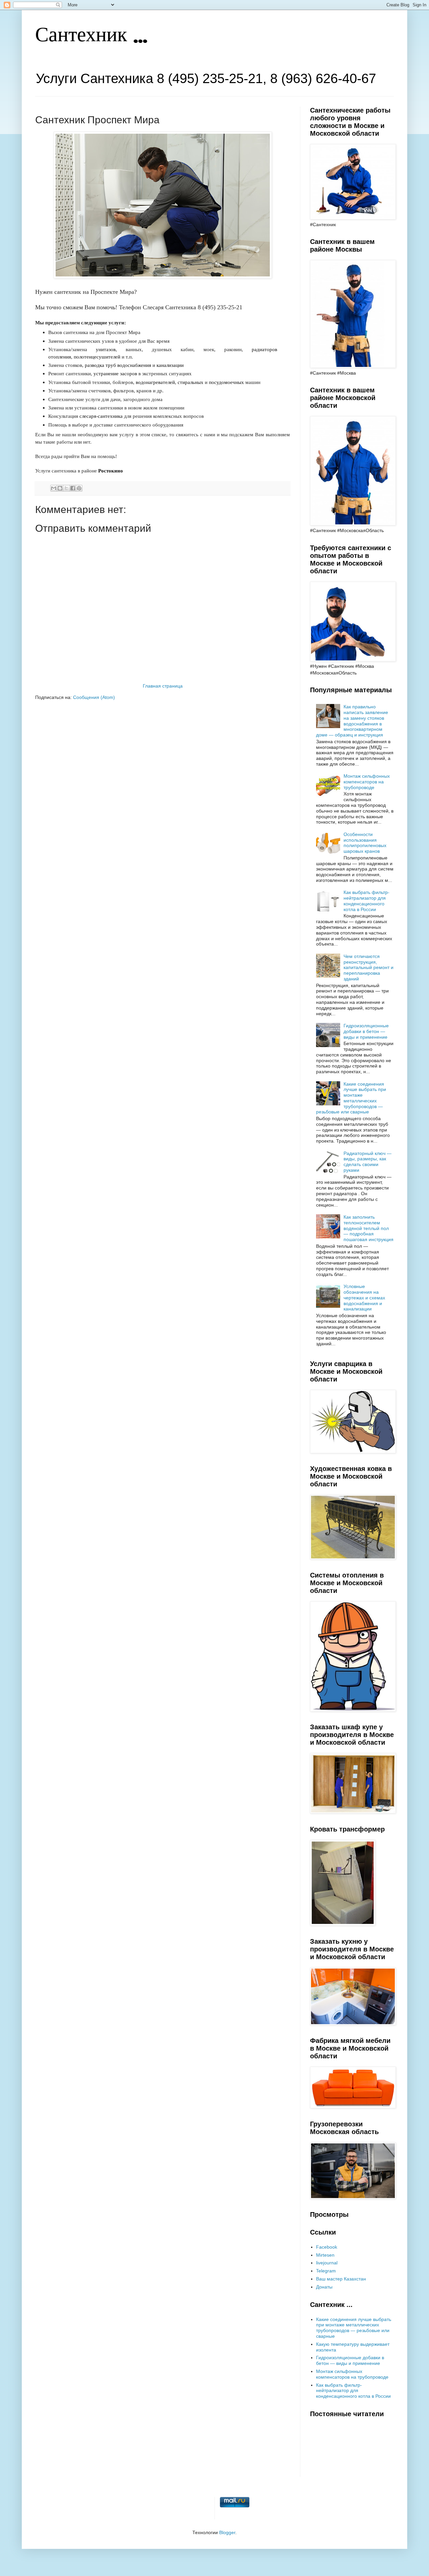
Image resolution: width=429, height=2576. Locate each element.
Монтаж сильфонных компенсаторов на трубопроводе (367, 782)
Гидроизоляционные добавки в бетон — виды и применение (366, 1031)
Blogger (227, 2532)
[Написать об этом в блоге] (60, 488)
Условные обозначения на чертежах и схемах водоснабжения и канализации (364, 1298)
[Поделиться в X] (66, 488)
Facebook (327, 2247)
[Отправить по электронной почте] (54, 488)
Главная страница (163, 686)
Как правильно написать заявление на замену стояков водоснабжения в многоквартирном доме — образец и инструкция (352, 721)
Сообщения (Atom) (94, 697)
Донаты (324, 2287)
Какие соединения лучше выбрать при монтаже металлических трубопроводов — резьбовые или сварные (351, 1098)
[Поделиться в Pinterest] (79, 488)
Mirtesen (325, 2255)
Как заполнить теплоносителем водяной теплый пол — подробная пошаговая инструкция (369, 1228)
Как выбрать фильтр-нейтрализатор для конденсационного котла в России (366, 901)
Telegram (326, 2271)
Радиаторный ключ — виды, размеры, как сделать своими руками (367, 1162)
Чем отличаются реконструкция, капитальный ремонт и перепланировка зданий (369, 968)
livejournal (327, 2263)
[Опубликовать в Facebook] (73, 488)
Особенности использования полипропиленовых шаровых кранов (365, 843)
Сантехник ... (91, 36)
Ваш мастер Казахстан (341, 2279)
